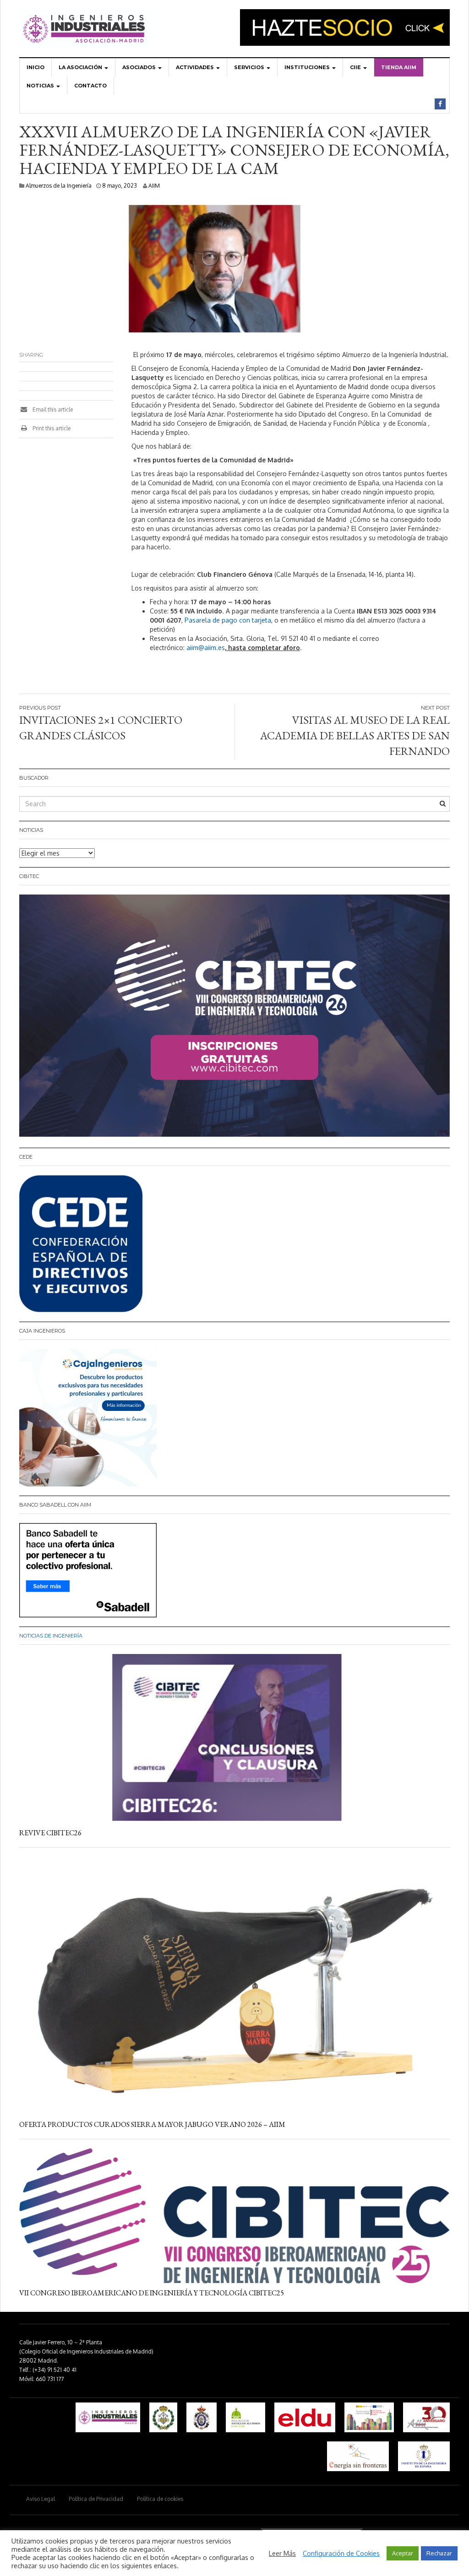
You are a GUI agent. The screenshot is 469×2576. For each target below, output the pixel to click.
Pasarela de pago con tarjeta (228, 620)
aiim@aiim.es (206, 648)
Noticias (41, 86)
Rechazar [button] (439, 2553)
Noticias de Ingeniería (51, 1636)
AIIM (154, 186)
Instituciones (308, 67)
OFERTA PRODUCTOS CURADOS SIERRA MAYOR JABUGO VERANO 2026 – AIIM (152, 2124)
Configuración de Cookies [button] (341, 2553)
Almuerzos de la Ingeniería (59, 186)
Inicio (35, 67)
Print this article (51, 428)
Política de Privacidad (96, 2499)
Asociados (140, 67)
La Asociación (81, 67)
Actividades (196, 67)
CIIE (356, 67)
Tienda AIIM (399, 67)
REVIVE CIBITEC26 (50, 1833)
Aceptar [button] (403, 2553)
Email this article (52, 409)
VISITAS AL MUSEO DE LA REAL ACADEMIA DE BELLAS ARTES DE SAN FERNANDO (355, 736)
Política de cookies (160, 2499)
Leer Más (282, 2553)
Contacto (90, 86)
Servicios (250, 67)
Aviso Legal (41, 2499)
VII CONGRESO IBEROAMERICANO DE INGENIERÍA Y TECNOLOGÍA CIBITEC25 (152, 2293)
